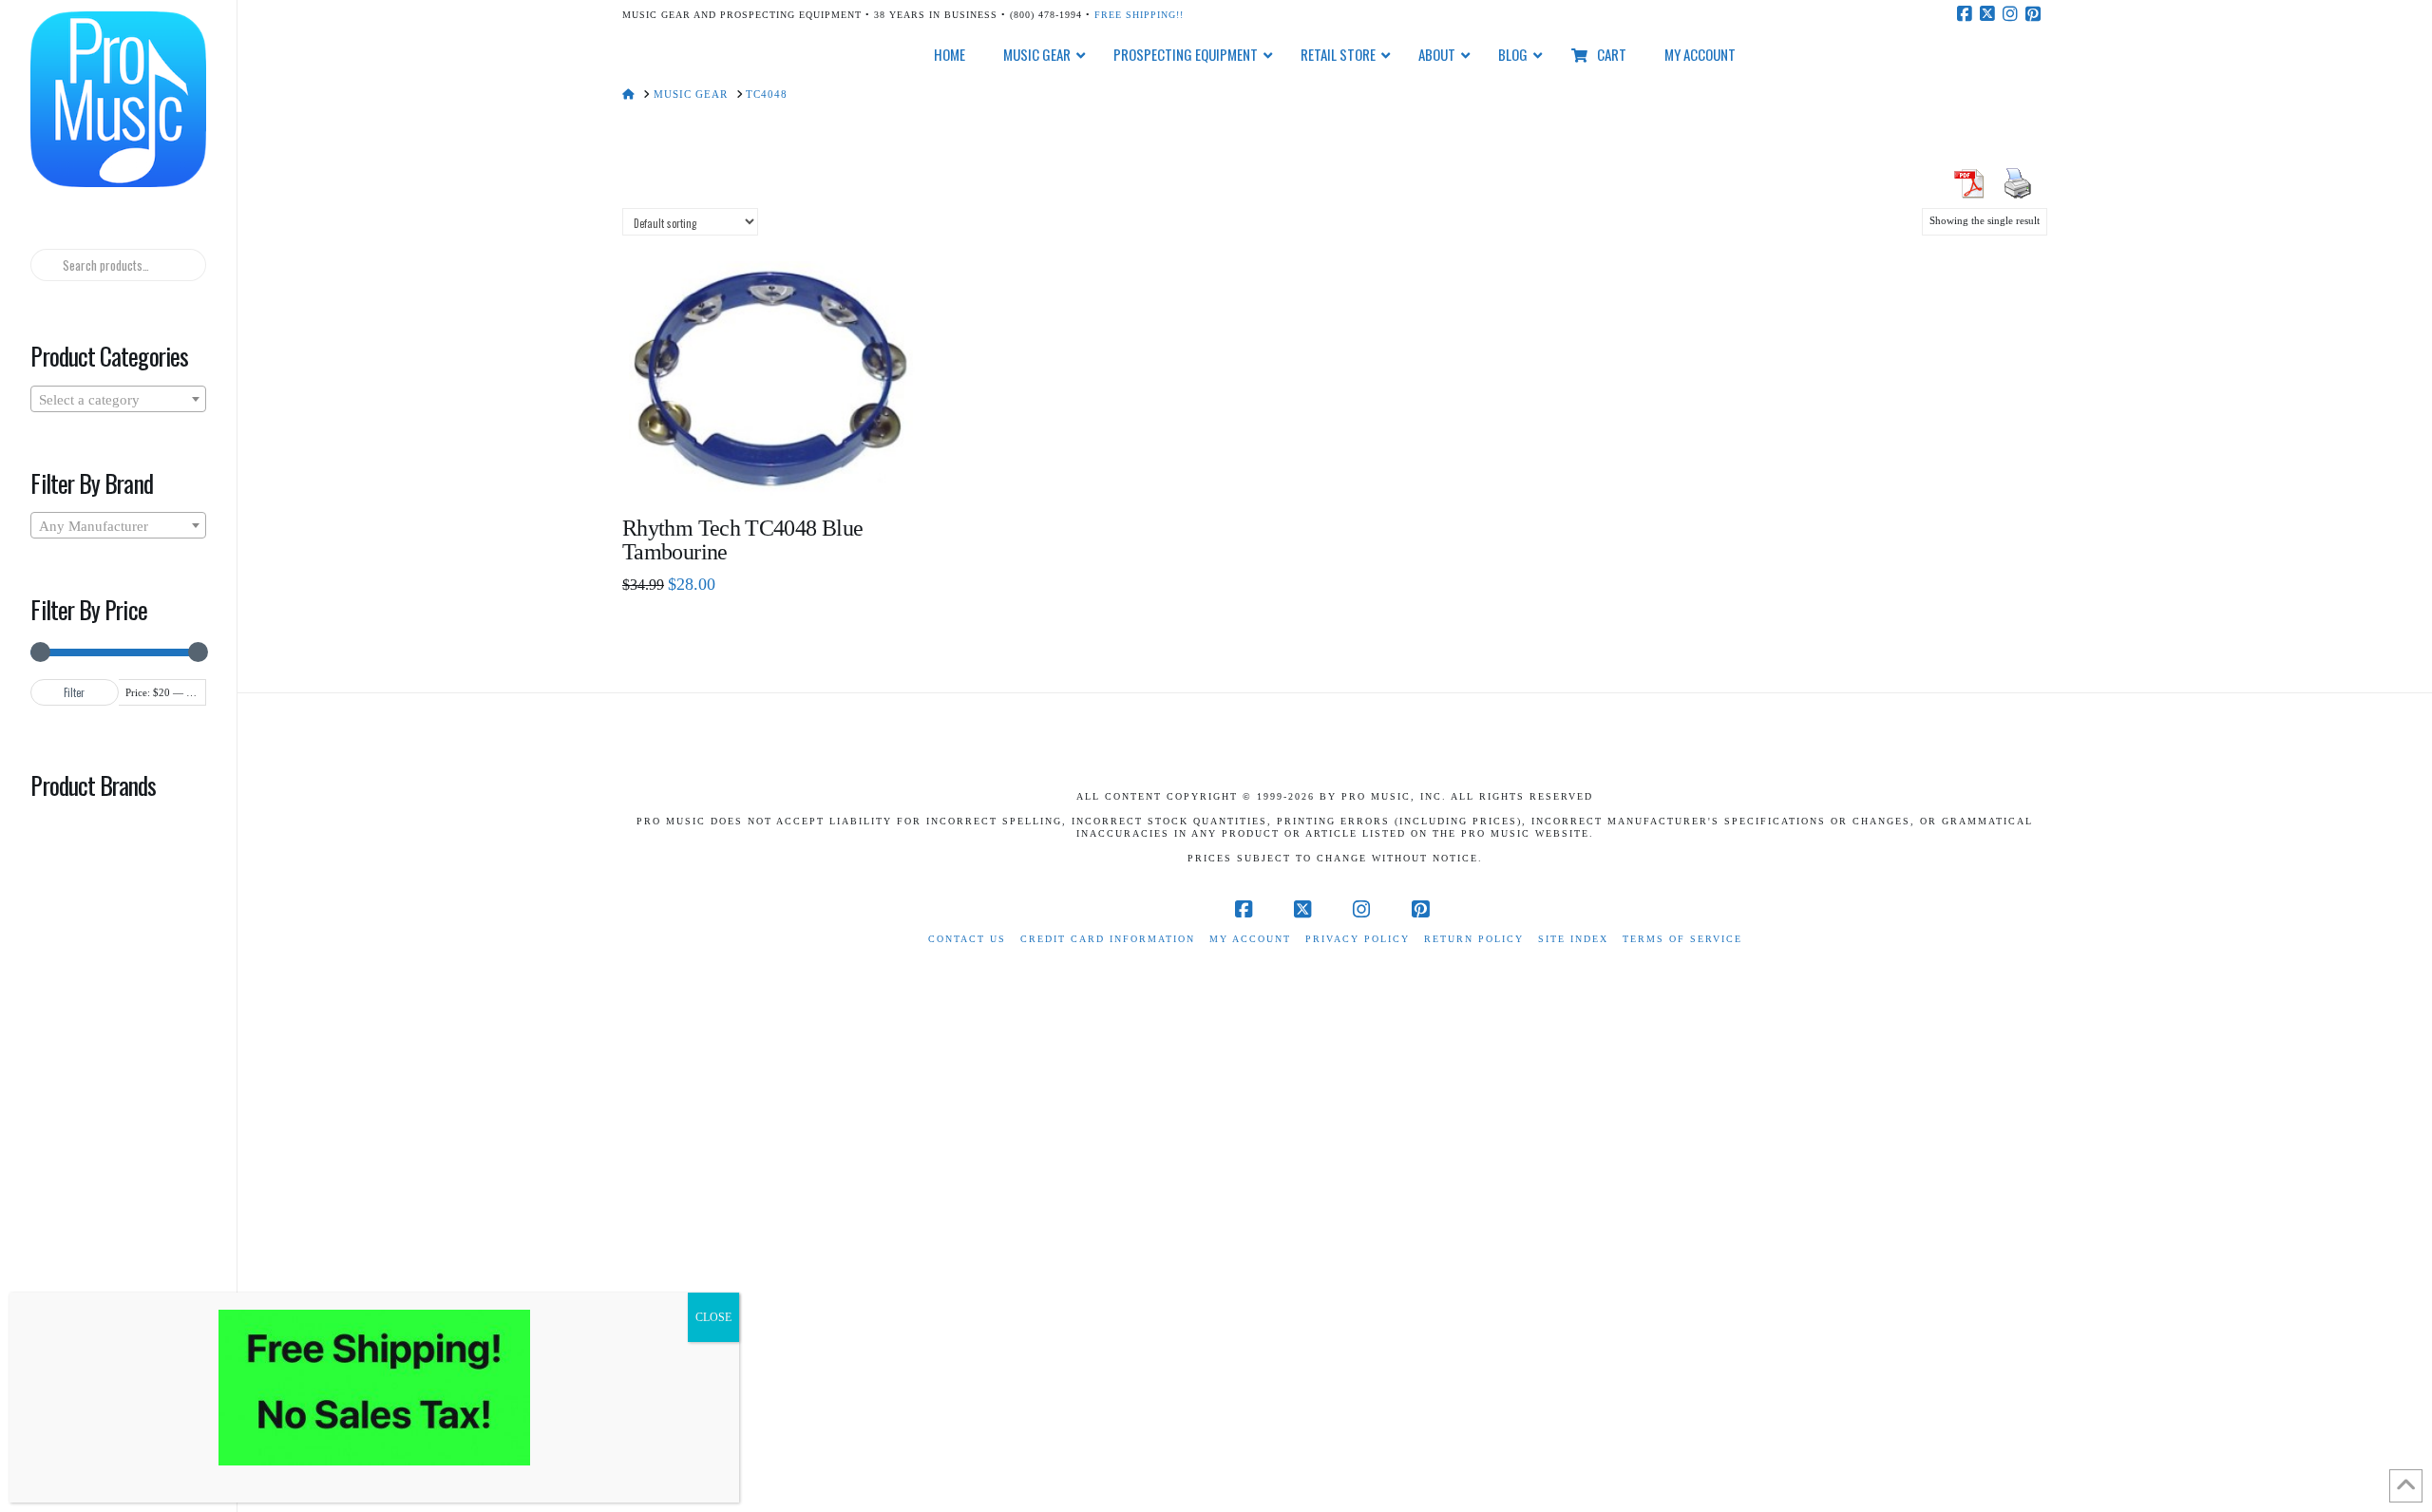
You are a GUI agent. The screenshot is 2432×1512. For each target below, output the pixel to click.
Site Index (1573, 939)
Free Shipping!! (1139, 15)
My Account (1250, 939)
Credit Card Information (1108, 939)
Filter (74, 692)
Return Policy (1474, 939)
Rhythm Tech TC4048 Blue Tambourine (742, 540)
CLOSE (713, 1317)
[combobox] (118, 399)
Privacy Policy (1358, 939)
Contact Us (967, 939)
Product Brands (93, 784)
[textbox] (118, 400)
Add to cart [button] (779, 468)
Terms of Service (1682, 939)
